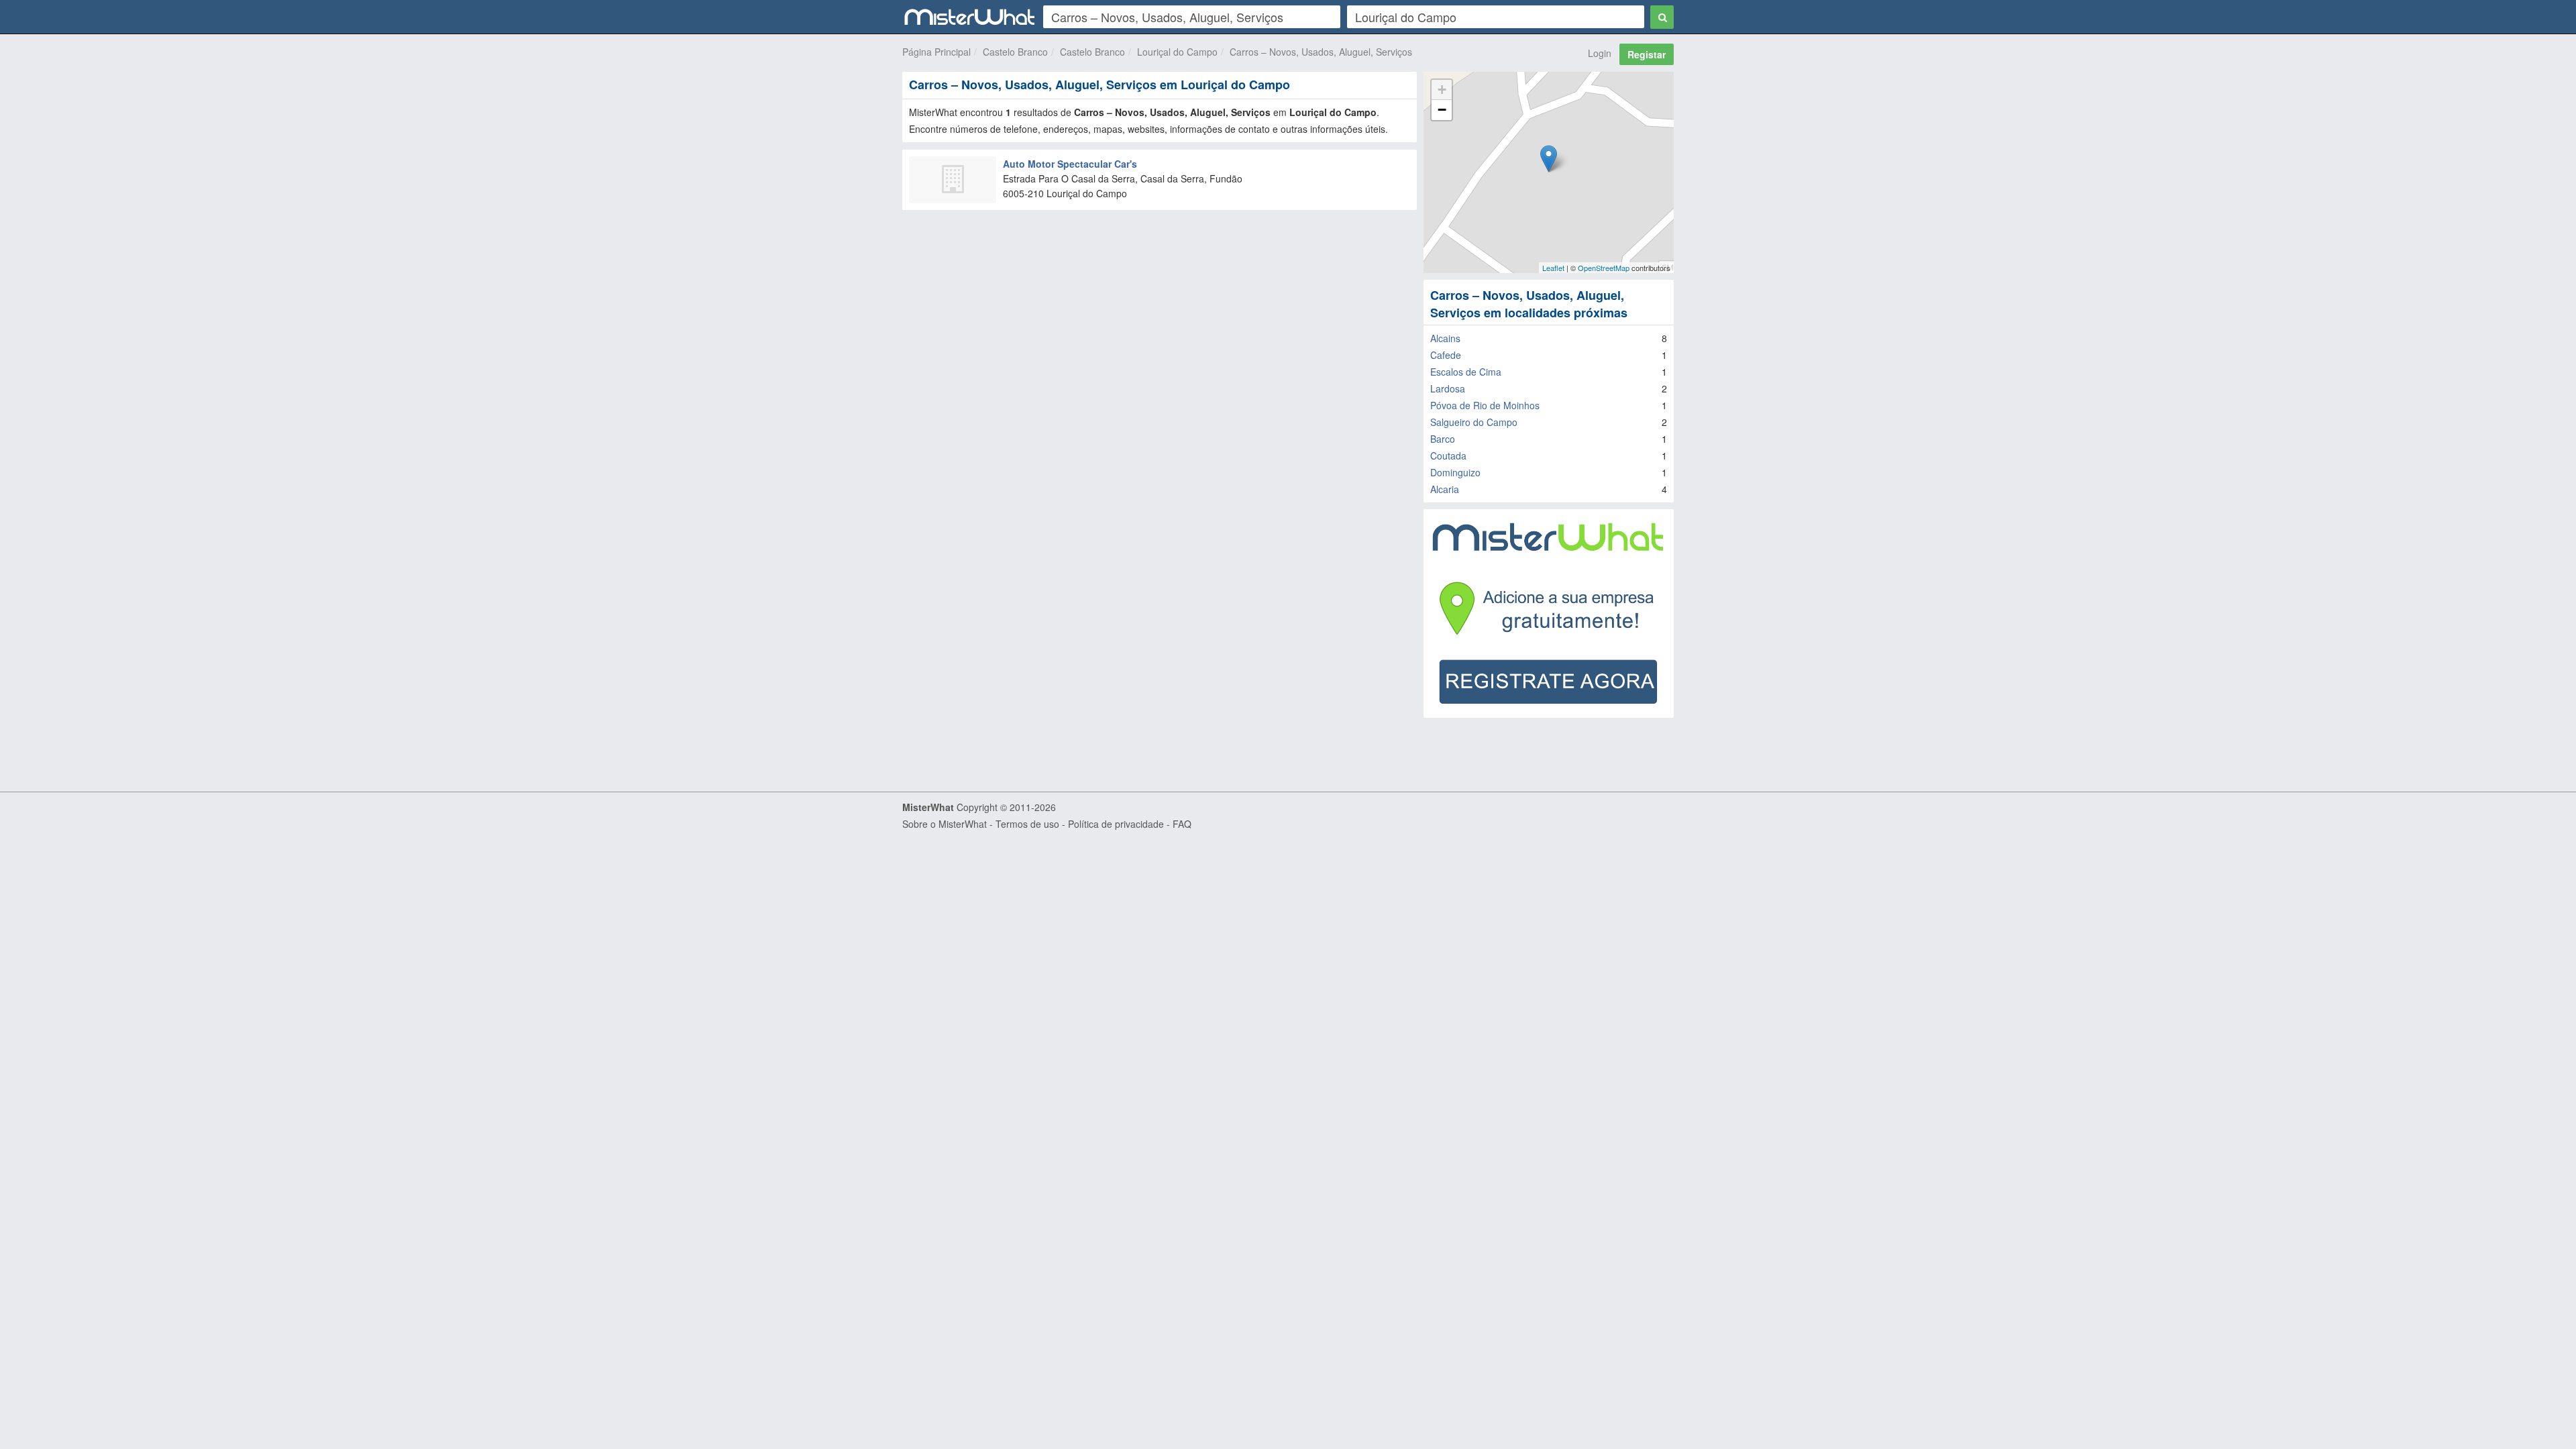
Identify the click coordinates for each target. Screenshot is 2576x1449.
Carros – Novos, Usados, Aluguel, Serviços (1321, 52)
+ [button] (1442, 90)
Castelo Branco (1015, 52)
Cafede (1446, 355)
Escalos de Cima (1466, 372)
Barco (1443, 439)
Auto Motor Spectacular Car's (1070, 164)
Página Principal (936, 52)
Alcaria (1445, 489)
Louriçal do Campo (1177, 52)
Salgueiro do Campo (1474, 422)
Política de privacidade (1116, 824)
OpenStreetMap (1604, 268)
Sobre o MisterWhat (945, 824)
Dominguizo (1455, 472)
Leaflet (1553, 268)
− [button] (1442, 110)
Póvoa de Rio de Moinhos (1485, 405)
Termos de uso (1027, 824)
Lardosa (1448, 388)
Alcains (1445, 338)
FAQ (1182, 824)
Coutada (1448, 455)
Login (1600, 53)
